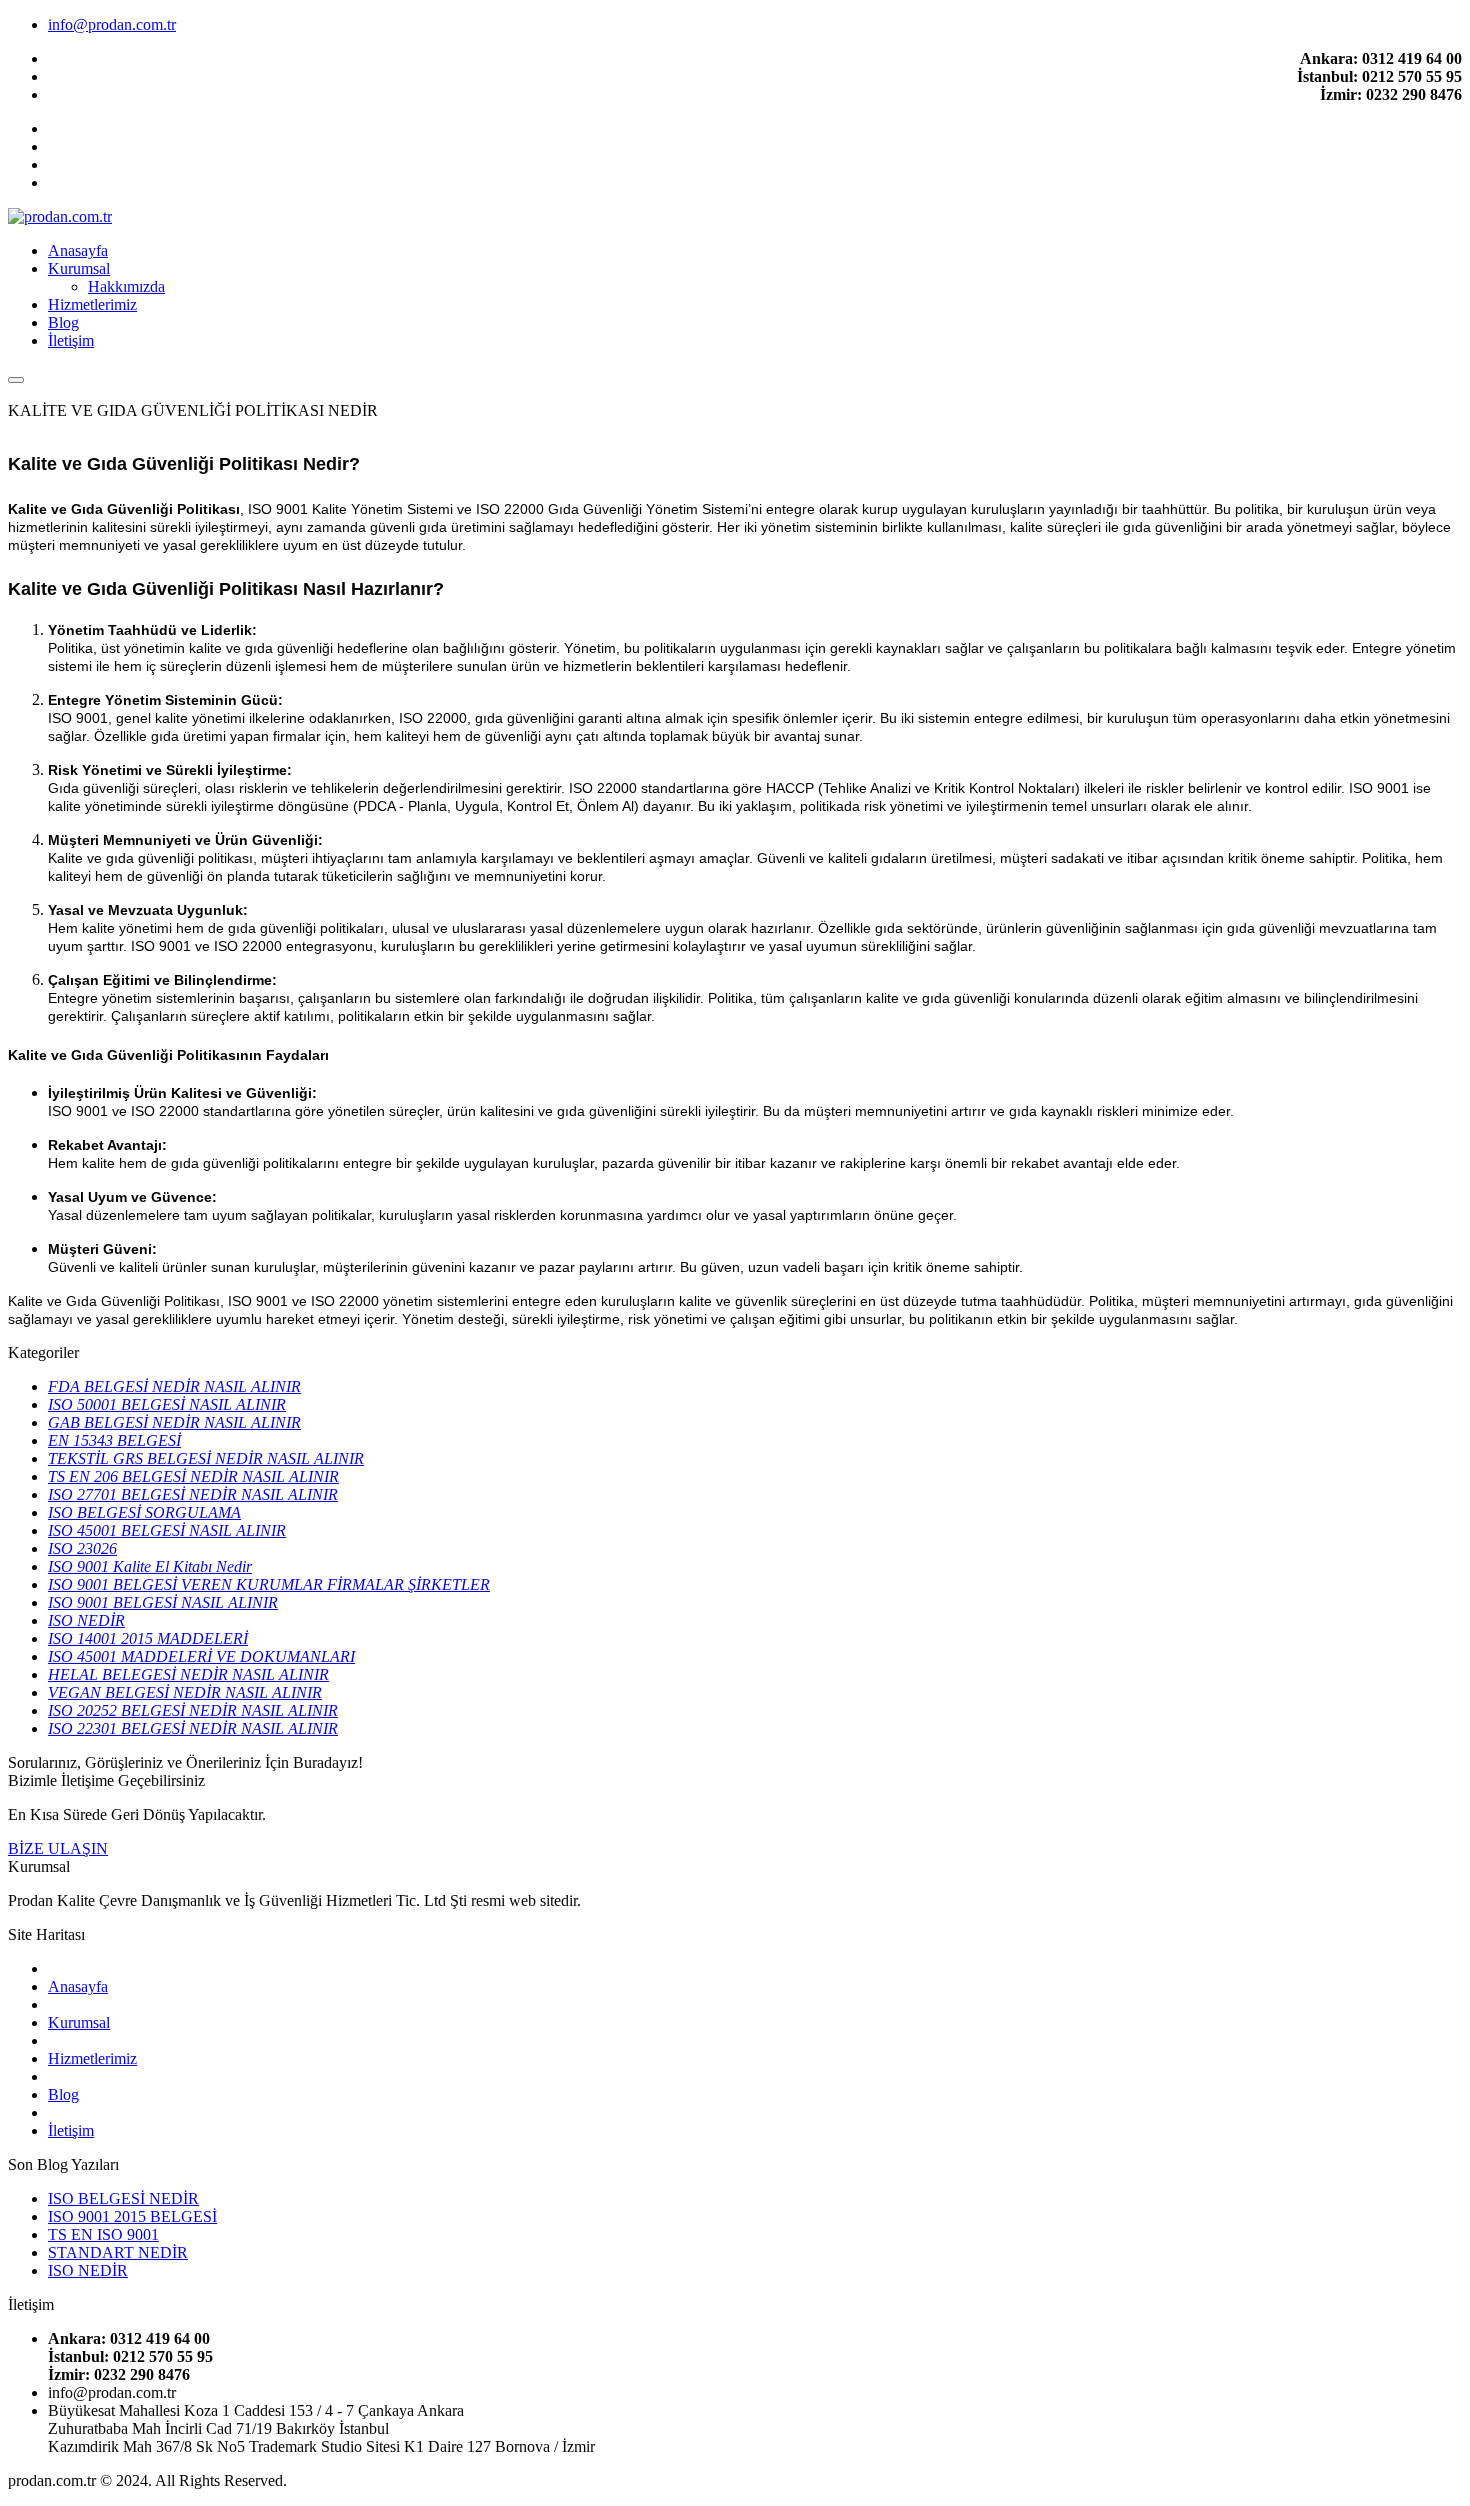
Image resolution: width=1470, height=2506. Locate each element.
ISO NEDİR (88, 2270)
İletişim (71, 340)
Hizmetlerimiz (92, 304)
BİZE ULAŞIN (58, 1848)
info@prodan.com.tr (112, 24)
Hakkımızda (126, 286)
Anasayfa (78, 250)
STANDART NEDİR (118, 2252)
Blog (63, 322)
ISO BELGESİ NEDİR (123, 2198)
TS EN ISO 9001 (103, 2234)
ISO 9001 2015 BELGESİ (132, 2216)
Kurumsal (79, 268)
